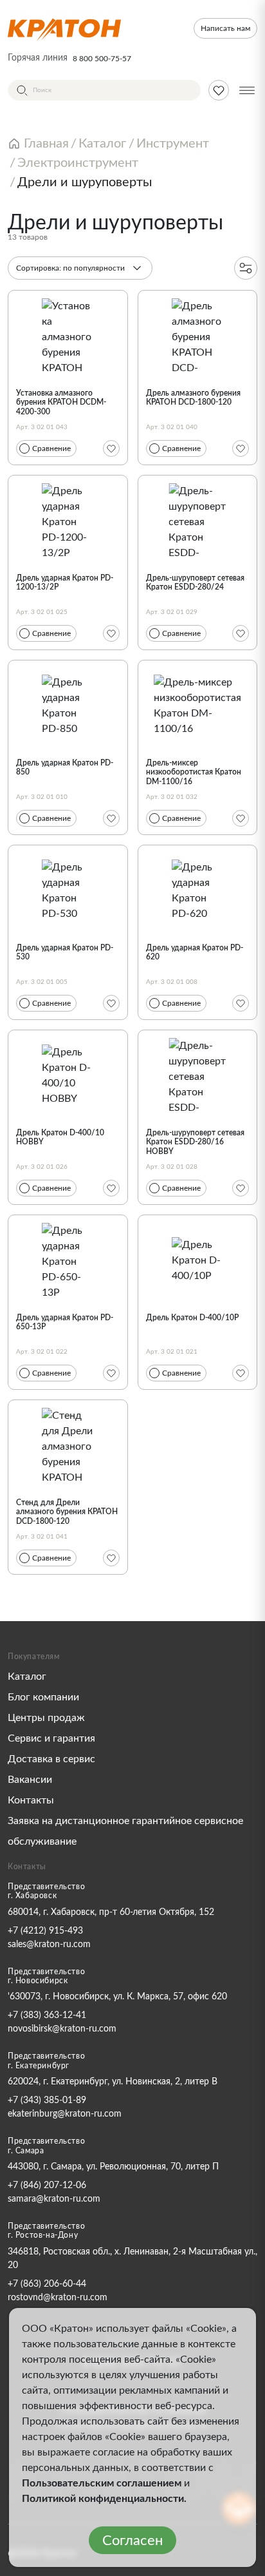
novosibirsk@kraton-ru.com (62, 2029)
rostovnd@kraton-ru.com (58, 2298)
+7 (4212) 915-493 (45, 1931)
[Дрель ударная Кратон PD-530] (68, 890)
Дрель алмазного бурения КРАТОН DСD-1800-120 (193, 398)
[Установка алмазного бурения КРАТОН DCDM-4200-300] (68, 336)
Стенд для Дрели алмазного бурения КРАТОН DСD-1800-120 (67, 1512)
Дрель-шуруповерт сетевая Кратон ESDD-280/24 (195, 582)
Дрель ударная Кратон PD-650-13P (65, 1322)
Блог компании (43, 1697)
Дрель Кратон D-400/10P (192, 1318)
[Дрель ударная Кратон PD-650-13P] (68, 1260)
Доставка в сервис (51, 1759)
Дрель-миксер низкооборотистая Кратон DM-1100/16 (194, 772)
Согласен (132, 2541)
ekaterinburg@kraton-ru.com (65, 2114)
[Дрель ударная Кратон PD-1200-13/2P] (68, 521)
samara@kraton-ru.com (54, 2199)
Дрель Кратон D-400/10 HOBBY (60, 1137)
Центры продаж (46, 1718)
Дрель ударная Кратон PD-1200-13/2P (65, 582)
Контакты (31, 1800)
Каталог (27, 1677)
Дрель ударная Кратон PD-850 (65, 767)
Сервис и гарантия (51, 1738)
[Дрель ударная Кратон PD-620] (198, 890)
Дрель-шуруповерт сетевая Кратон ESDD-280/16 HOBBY (195, 1142)
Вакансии (30, 1780)
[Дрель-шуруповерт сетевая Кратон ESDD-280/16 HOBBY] (198, 1075)
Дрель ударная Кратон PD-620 (195, 952)
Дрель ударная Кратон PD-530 (65, 952)
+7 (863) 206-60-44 (47, 2284)
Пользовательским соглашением (102, 2483)
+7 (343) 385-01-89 (47, 2100)
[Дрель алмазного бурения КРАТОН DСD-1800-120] (198, 336)
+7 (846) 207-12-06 (47, 2186)
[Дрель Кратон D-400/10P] (198, 1260)
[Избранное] (111, 448)
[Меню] (247, 90)
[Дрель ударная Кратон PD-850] (68, 706)
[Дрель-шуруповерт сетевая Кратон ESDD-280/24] (198, 521)
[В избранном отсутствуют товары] (219, 90)
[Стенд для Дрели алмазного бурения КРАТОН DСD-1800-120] (68, 1445)
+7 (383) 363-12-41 (47, 2015)
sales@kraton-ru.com (49, 1945)
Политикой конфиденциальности (103, 2499)
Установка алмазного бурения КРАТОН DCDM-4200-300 (61, 402)
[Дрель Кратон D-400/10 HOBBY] (68, 1075)
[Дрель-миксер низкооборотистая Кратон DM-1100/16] (198, 706)
